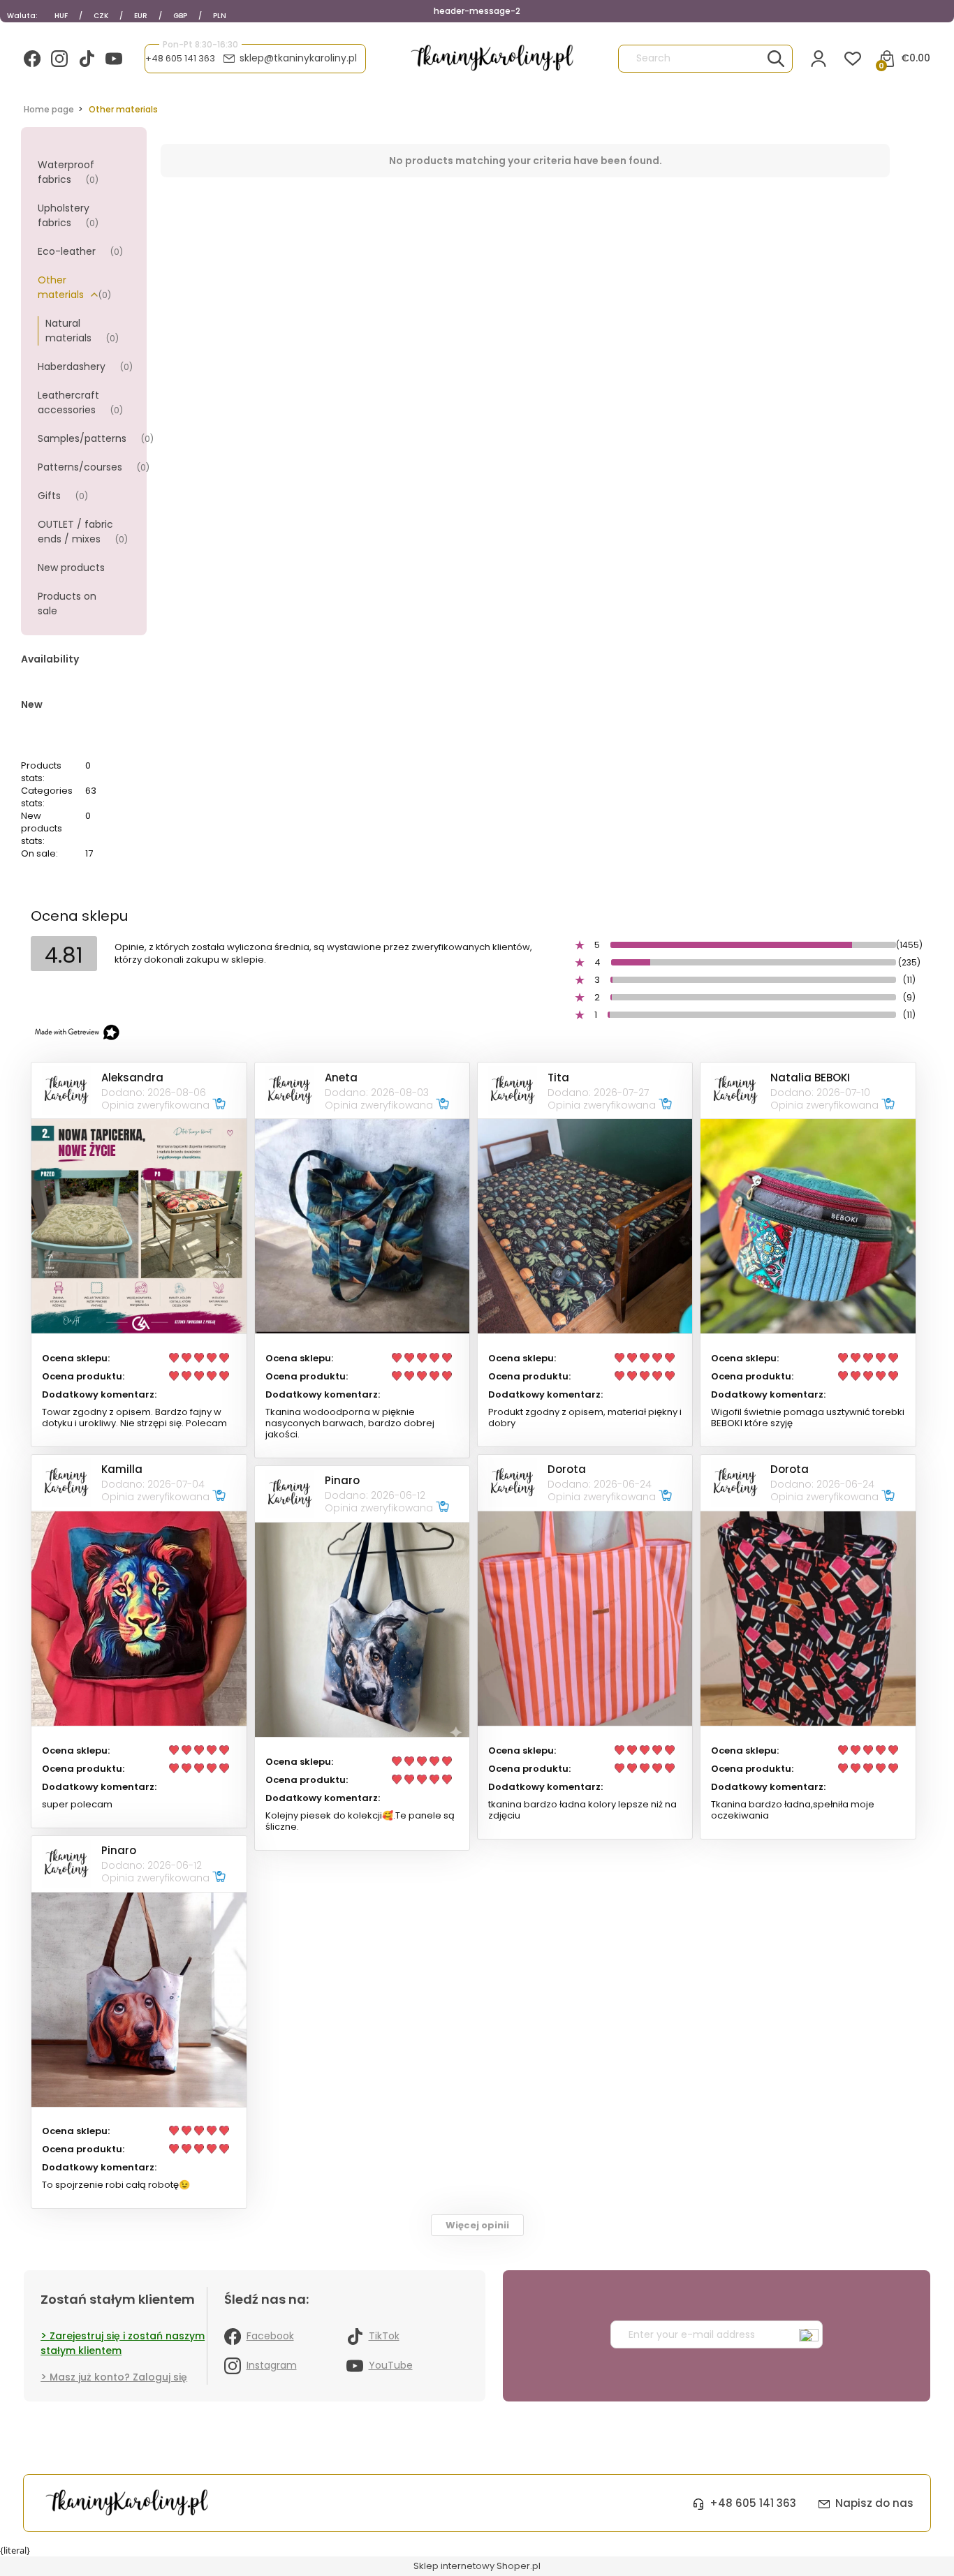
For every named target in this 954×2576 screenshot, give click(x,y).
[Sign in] (819, 59)
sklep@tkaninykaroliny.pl (298, 58)
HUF (61, 16)
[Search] (776, 59)
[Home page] (492, 58)
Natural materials (68, 331)
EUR (141, 16)
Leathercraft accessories (68, 402)
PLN (220, 16)
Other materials (61, 287)
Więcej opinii (477, 2225)
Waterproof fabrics (66, 172)
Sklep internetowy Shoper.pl (477, 2566)
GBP (180, 16)
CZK (101, 16)
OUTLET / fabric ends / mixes (75, 532)
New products (71, 568)
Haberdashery (72, 367)
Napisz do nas (874, 2503)
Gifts (49, 496)
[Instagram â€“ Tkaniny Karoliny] (59, 59)
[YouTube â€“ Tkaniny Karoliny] (114, 59)
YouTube (391, 2365)
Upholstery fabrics (64, 215)
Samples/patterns (82, 438)
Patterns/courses (80, 467)
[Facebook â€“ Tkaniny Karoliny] (32, 59)
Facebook (270, 2336)
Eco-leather (67, 251)
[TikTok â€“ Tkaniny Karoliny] (87, 59)
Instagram (272, 2365)
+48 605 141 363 (180, 59)
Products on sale (67, 604)
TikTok (384, 2336)
